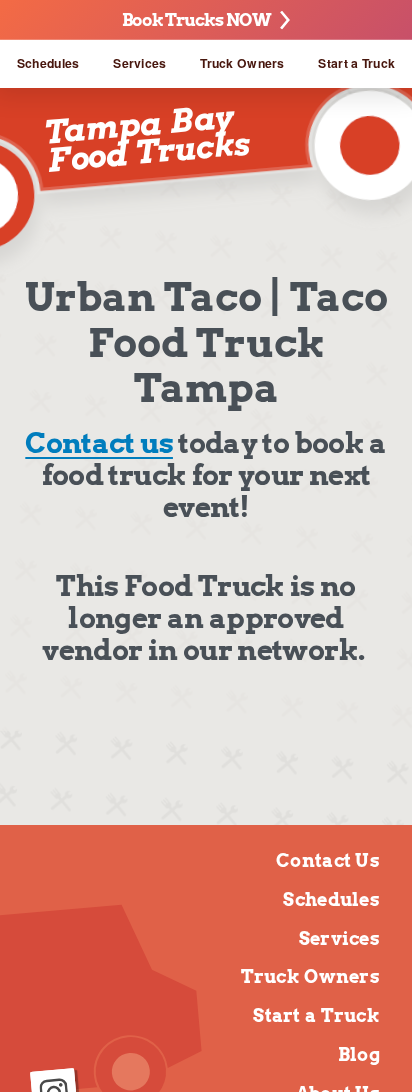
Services (139, 63)
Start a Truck (356, 63)
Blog (359, 1054)
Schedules (48, 63)
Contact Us (328, 860)
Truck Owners (242, 63)
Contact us (99, 443)
